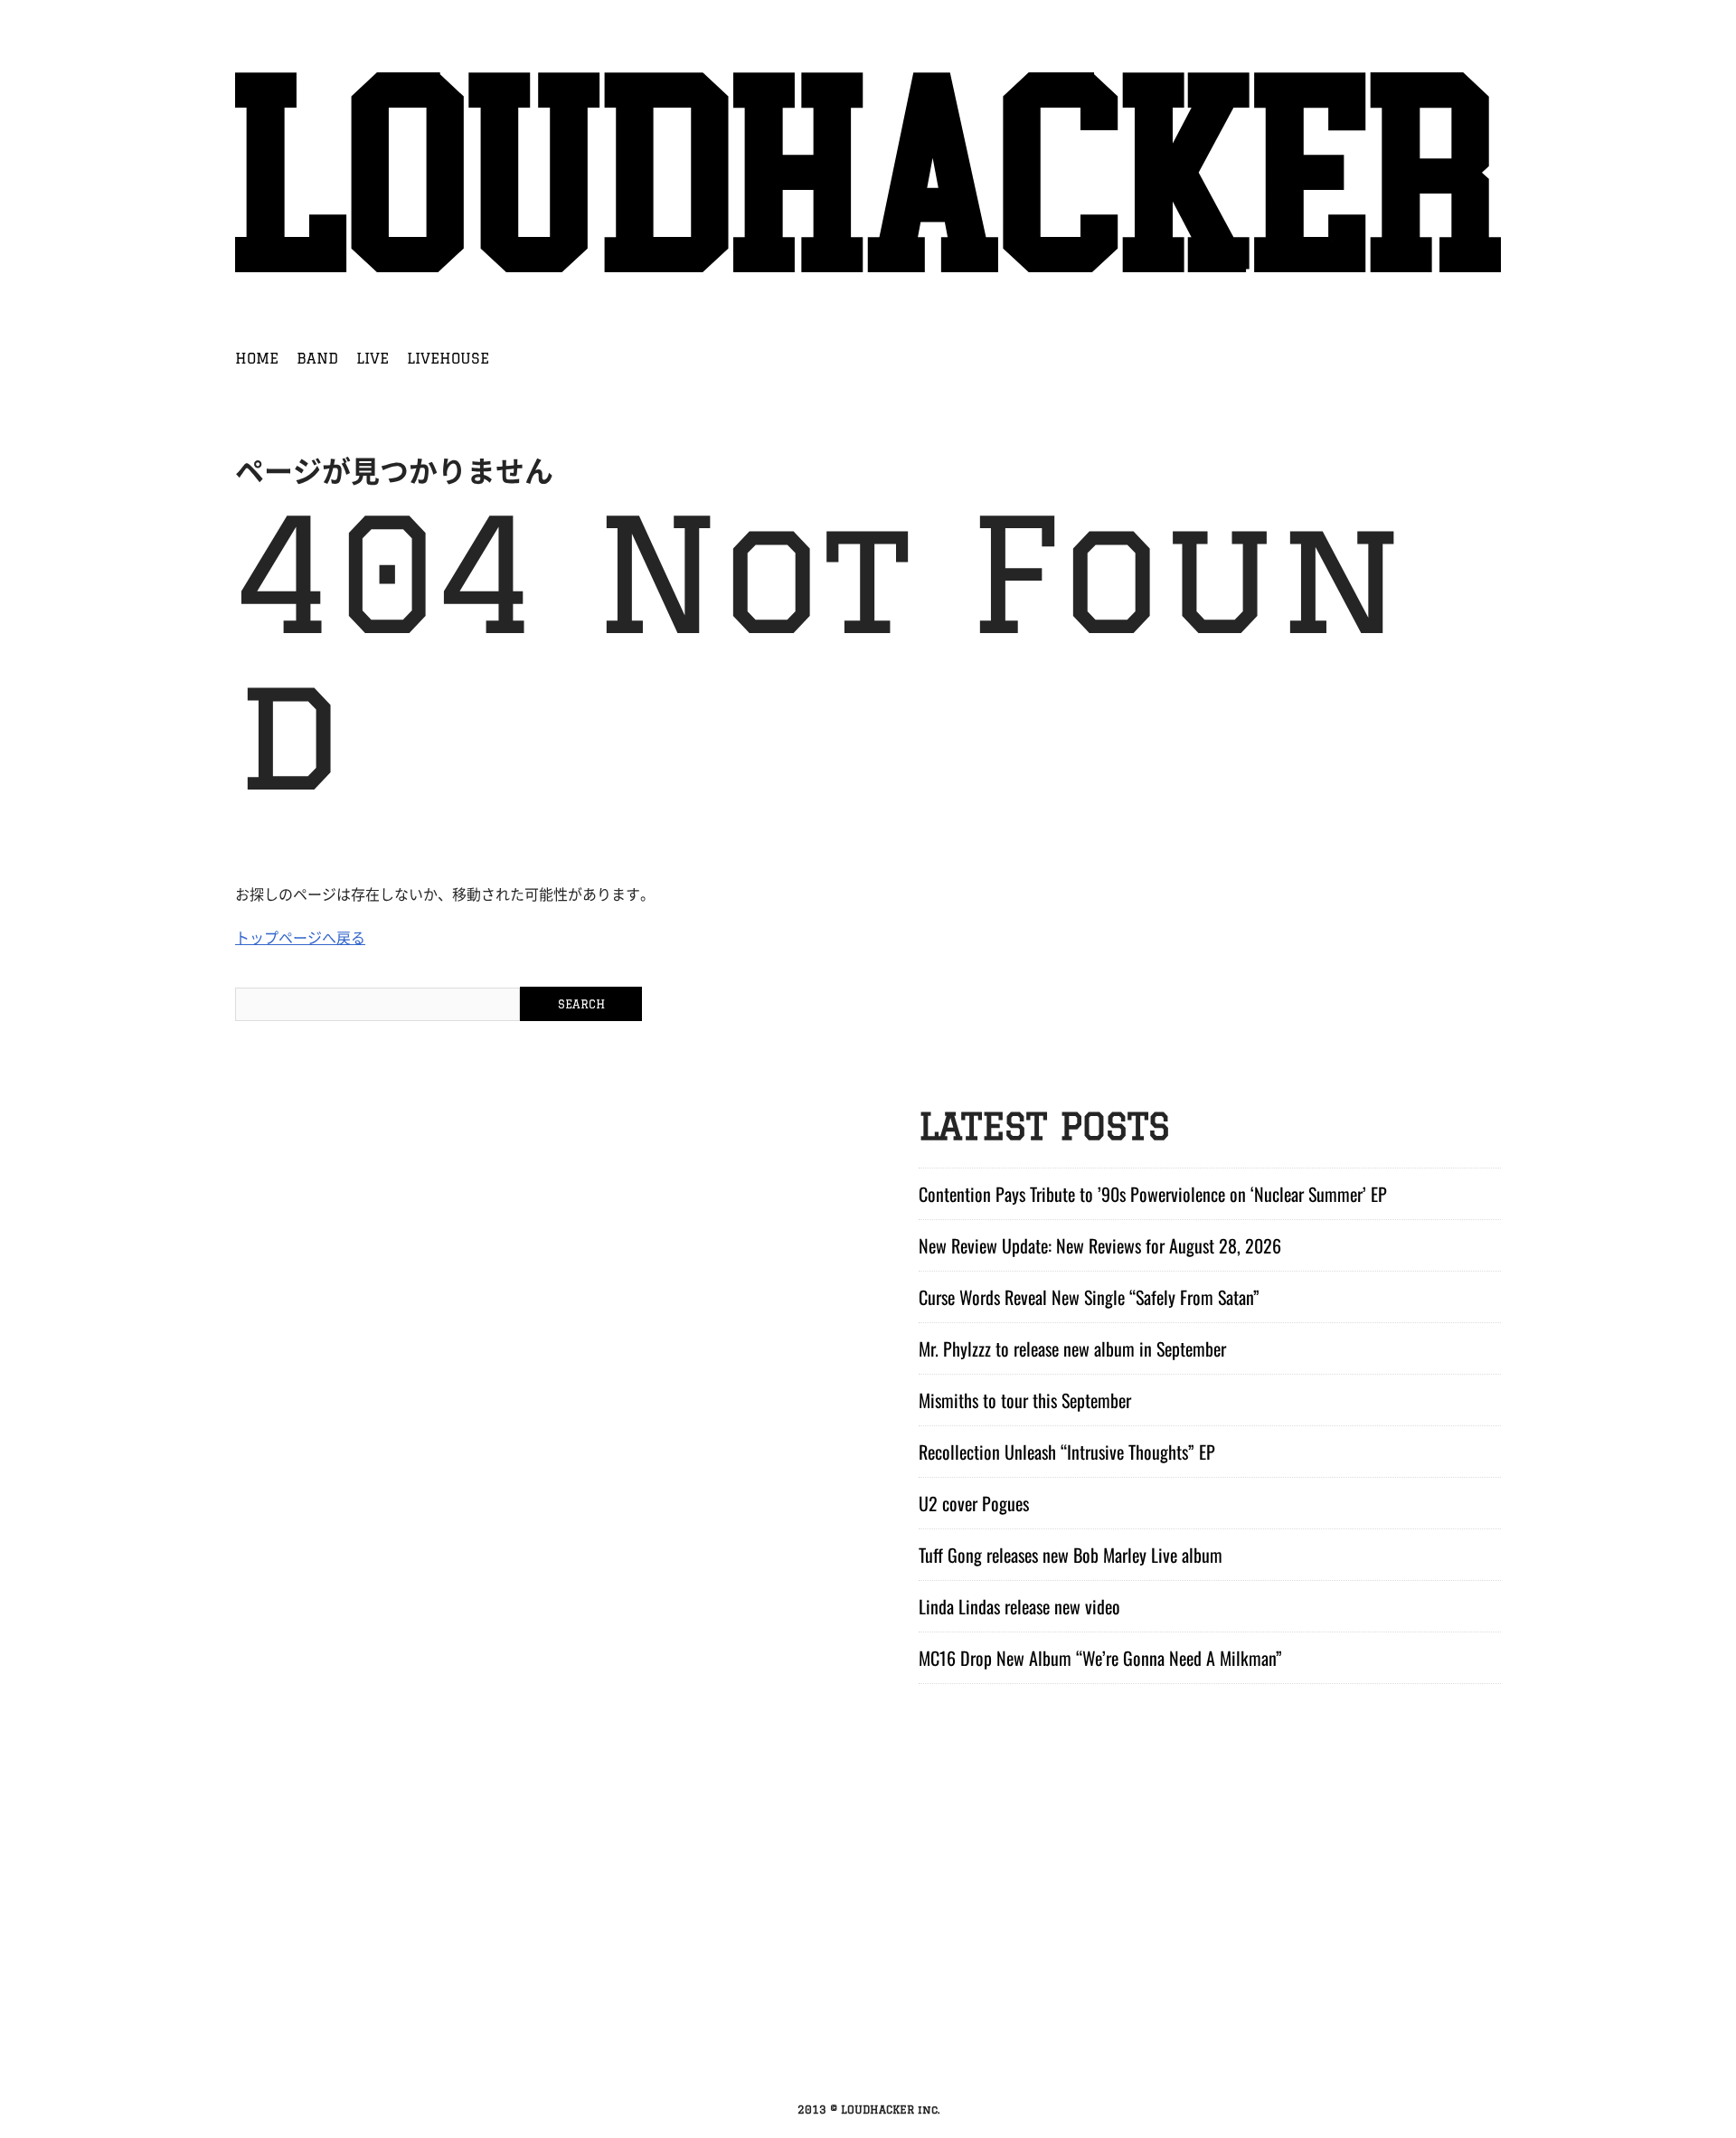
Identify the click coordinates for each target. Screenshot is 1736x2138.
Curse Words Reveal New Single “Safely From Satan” (1089, 1297)
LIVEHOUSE (448, 358)
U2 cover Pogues (974, 1503)
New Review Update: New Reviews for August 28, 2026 (1100, 1245)
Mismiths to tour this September (1025, 1400)
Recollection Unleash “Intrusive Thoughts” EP (1067, 1452)
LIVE (373, 358)
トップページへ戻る (300, 937)
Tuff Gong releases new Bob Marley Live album (1071, 1555)
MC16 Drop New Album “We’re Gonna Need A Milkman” (1100, 1658)
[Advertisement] (868, 1955)
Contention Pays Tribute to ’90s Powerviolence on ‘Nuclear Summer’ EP (1153, 1194)
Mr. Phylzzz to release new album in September (1072, 1348)
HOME (257, 358)
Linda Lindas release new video (1019, 1606)
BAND (317, 358)
